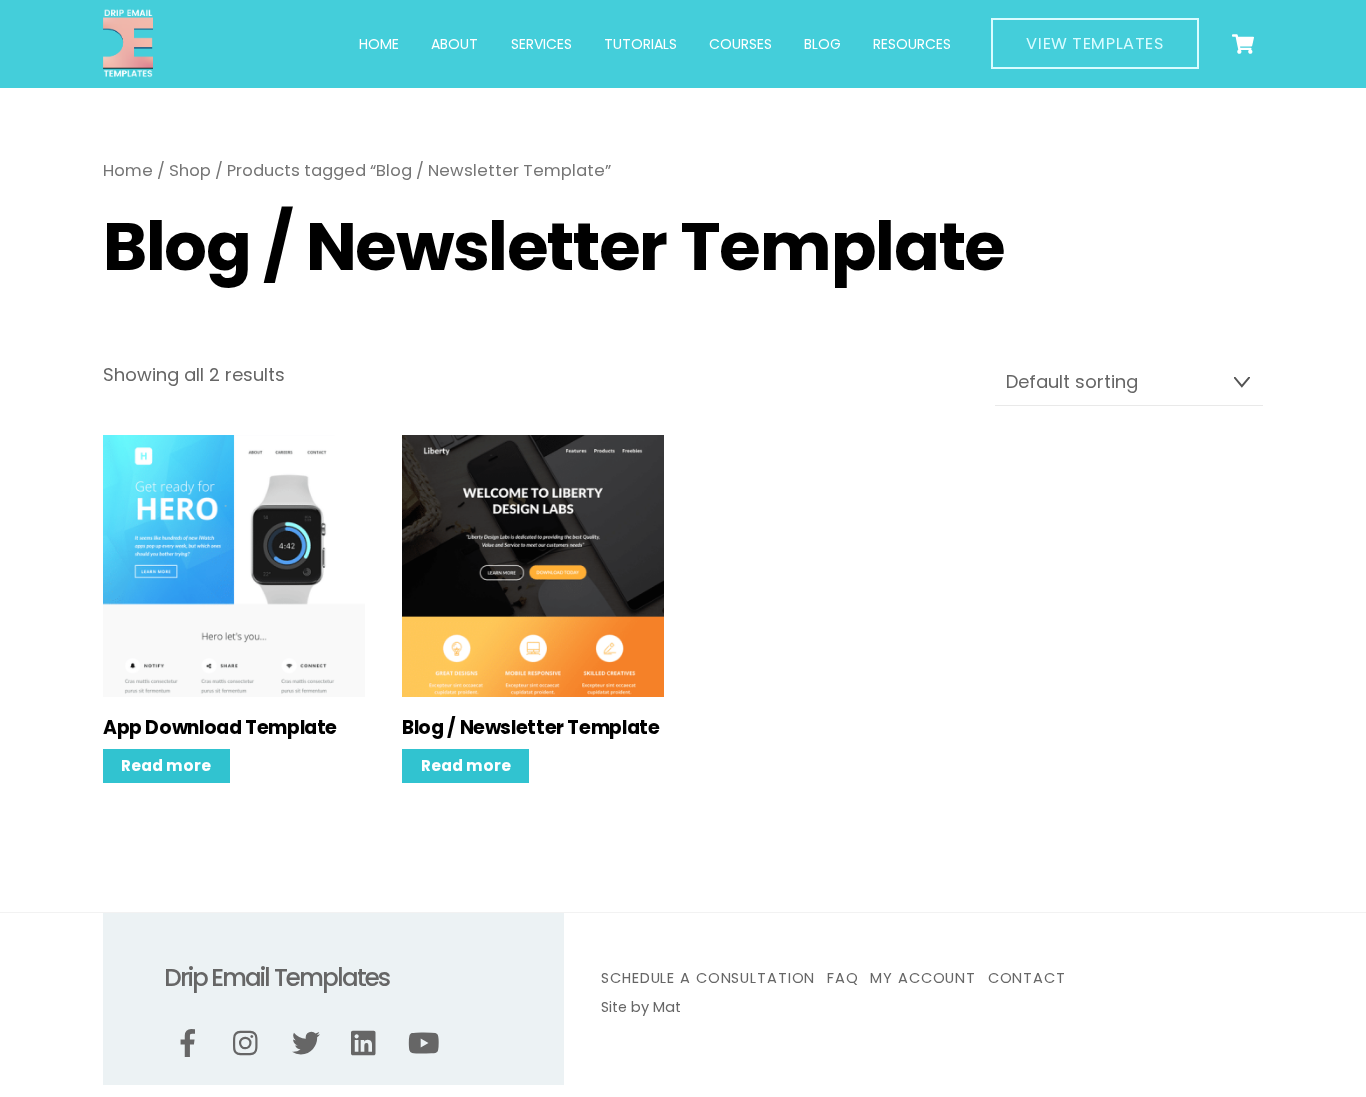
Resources (912, 44)
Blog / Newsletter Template (530, 728)
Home (379, 44)
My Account (923, 978)
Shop (190, 170)
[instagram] (250, 1043)
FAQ (843, 978)
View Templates (1094, 43)
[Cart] (1243, 44)
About (454, 44)
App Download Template (220, 728)
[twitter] (309, 1043)
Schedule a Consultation (708, 978)
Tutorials (640, 44)
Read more (166, 765)
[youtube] (427, 1043)
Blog (822, 44)
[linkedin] (368, 1043)
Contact (1027, 978)
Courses (740, 44)
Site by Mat (641, 1007)
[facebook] (191, 1043)
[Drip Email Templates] (128, 69)
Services (541, 44)
